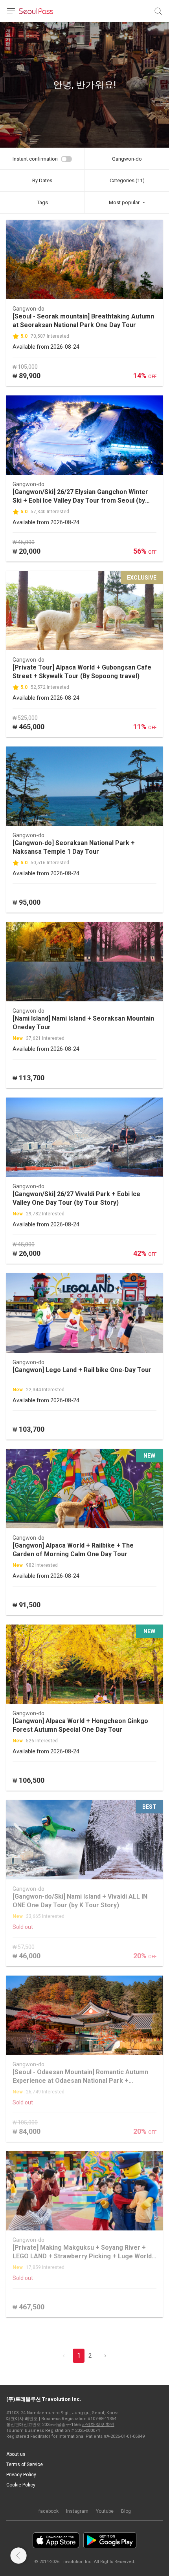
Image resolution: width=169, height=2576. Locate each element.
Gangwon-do (127, 159)
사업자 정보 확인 (98, 2425)
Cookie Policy (21, 2485)
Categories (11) (127, 180)
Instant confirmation (35, 159)
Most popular (124, 202)
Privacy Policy (21, 2475)
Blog (126, 2511)
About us (16, 2454)
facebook (49, 2511)
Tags (42, 202)
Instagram (77, 2511)
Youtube (105, 2511)
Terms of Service (25, 2464)
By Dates (42, 180)
